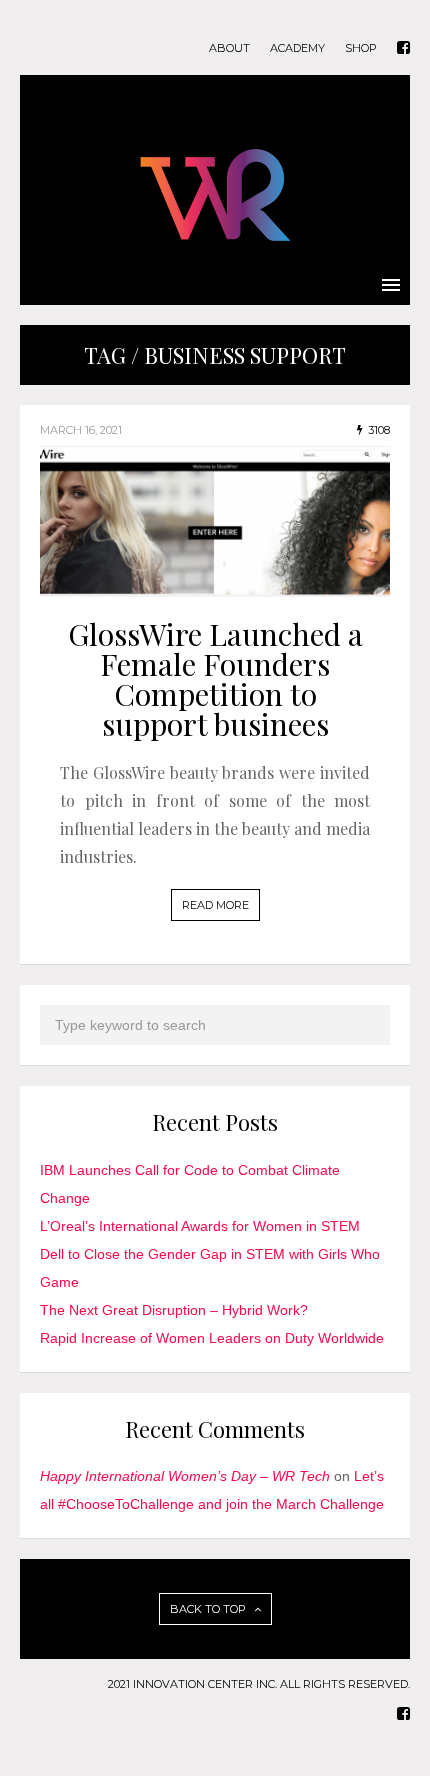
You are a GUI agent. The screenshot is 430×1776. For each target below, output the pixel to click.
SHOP (361, 48)
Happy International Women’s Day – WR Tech (185, 1476)
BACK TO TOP (209, 1609)
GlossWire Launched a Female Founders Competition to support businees (215, 679)
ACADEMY (297, 48)
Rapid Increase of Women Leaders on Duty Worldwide (212, 1338)
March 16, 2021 (81, 430)
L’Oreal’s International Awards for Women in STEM (200, 1226)
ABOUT (229, 48)
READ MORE (215, 905)
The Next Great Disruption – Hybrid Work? (174, 1310)
